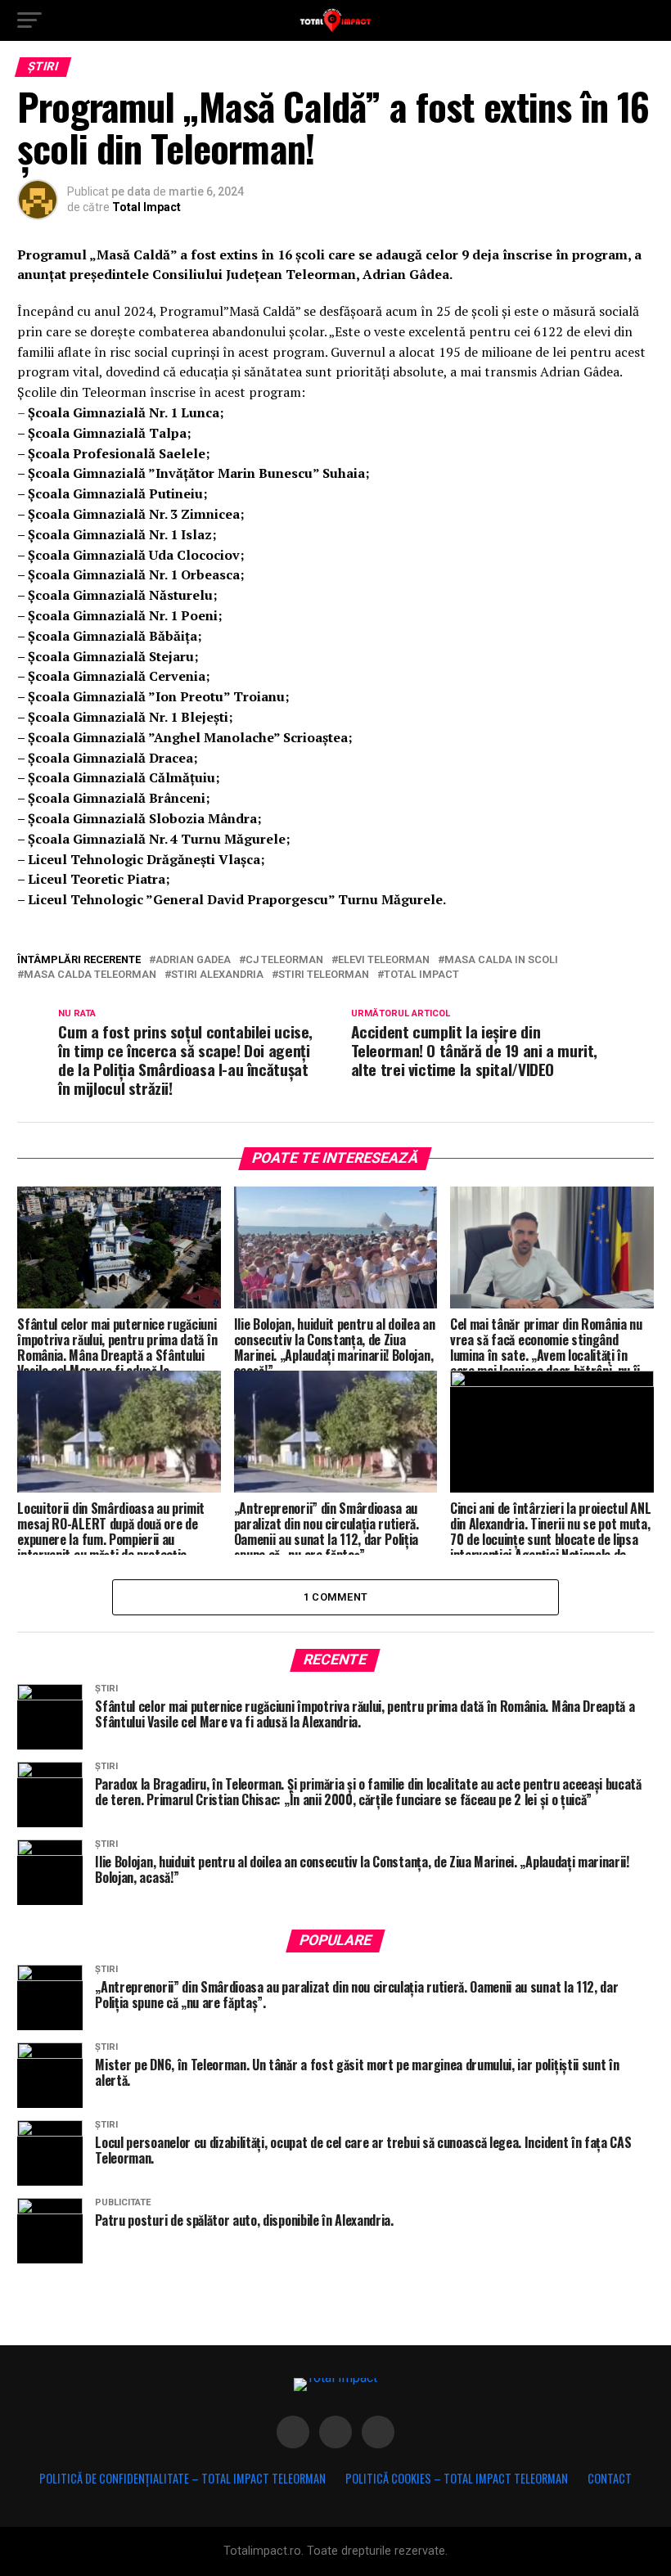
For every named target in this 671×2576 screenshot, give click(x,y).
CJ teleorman (284, 960)
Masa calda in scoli (501, 960)
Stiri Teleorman (324, 975)
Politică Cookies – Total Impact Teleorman (457, 2478)
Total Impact (146, 207)
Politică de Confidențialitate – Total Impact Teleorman (182, 2478)
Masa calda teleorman (90, 975)
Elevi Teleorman (384, 960)
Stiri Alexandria (217, 975)
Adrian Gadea (193, 960)
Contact (610, 2478)
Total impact (421, 975)
